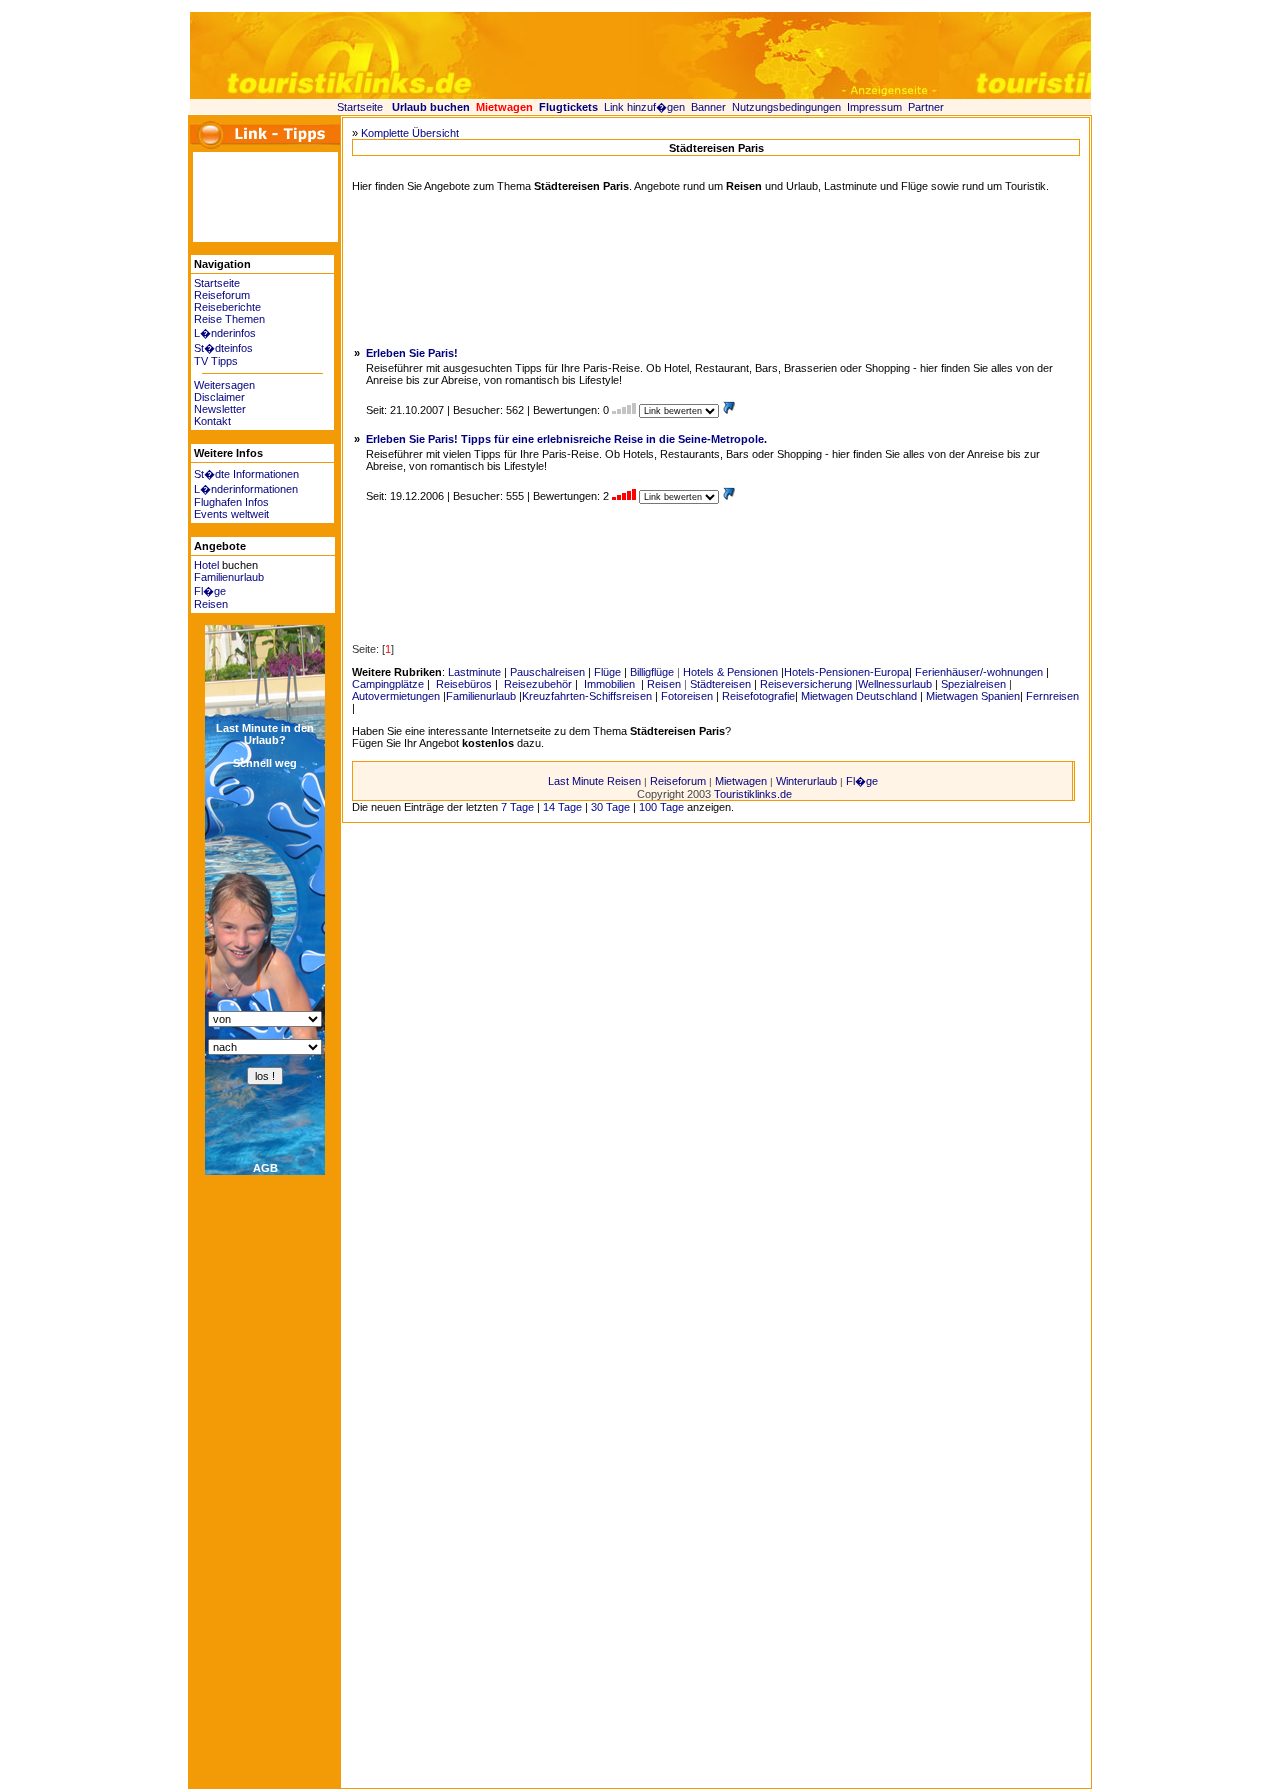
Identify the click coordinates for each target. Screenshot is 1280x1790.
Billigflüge (652, 672)
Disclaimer (219, 397)
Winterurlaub (806, 781)
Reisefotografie (758, 696)
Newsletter (220, 409)
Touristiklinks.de (753, 794)
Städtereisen (720, 684)
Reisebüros (462, 684)
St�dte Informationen (246, 474)
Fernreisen (1052, 696)
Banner (708, 107)
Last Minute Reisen (594, 781)
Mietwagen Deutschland (859, 696)
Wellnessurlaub (895, 684)
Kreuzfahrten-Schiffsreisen (587, 696)
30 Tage (610, 807)
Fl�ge (210, 591)
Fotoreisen (687, 696)
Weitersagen (224, 385)
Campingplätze (388, 684)
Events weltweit (231, 514)
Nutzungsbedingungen (786, 107)
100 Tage (661, 807)
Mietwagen (741, 781)
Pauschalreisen (547, 672)
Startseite (360, 107)
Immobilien (609, 684)
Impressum (874, 107)
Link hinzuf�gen (644, 107)
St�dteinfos (223, 348)
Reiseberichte (227, 307)
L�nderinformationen (246, 489)
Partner (926, 107)
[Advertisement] (253, 197)
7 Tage (517, 807)
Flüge (607, 672)
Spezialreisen (973, 684)
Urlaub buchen (431, 107)
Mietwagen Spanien (973, 696)
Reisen (211, 604)
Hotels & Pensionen (730, 672)
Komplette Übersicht (410, 133)
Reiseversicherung (806, 684)
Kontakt (212, 421)
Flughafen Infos (231, 502)
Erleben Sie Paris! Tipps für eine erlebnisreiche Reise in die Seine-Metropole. (566, 439)
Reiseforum (222, 295)
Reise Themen (229, 319)
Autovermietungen (396, 696)
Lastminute (474, 672)
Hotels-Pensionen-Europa (846, 672)
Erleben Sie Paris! (412, 353)
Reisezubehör (536, 684)
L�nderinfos (225, 333)
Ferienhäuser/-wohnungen (979, 672)
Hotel (206, 565)
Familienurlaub (229, 577)
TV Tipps (216, 361)
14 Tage (562, 807)
